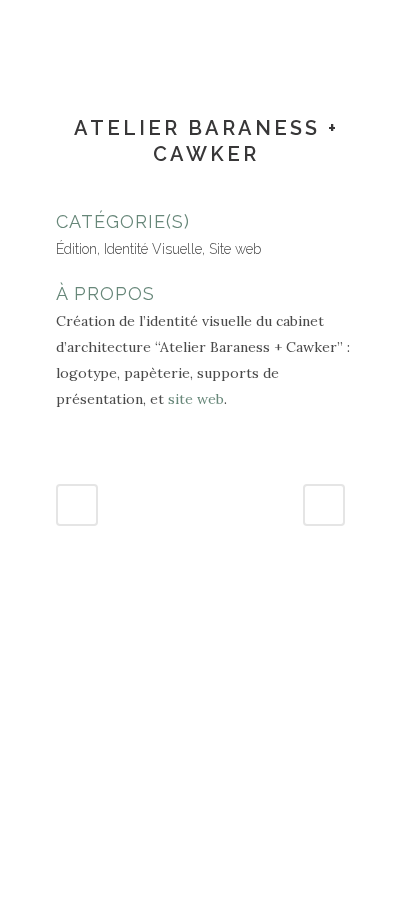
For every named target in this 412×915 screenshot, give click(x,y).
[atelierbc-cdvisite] (62, 195)
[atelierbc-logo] (58, 195)
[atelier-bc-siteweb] (66, 195)
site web (196, 399)
